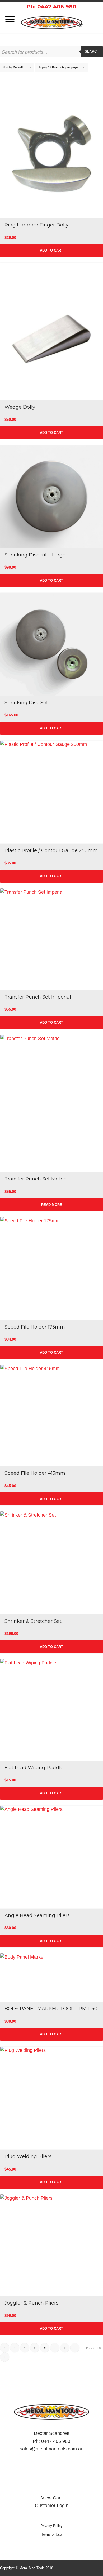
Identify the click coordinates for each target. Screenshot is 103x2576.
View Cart (51, 2498)
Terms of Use (51, 2535)
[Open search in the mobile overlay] (51, 52)
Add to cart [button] (51, 250)
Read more (52, 1205)
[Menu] (7, 19)
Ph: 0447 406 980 (51, 7)
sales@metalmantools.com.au (52, 2449)
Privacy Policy (51, 2526)
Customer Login (52, 2506)
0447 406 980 (56, 2441)
